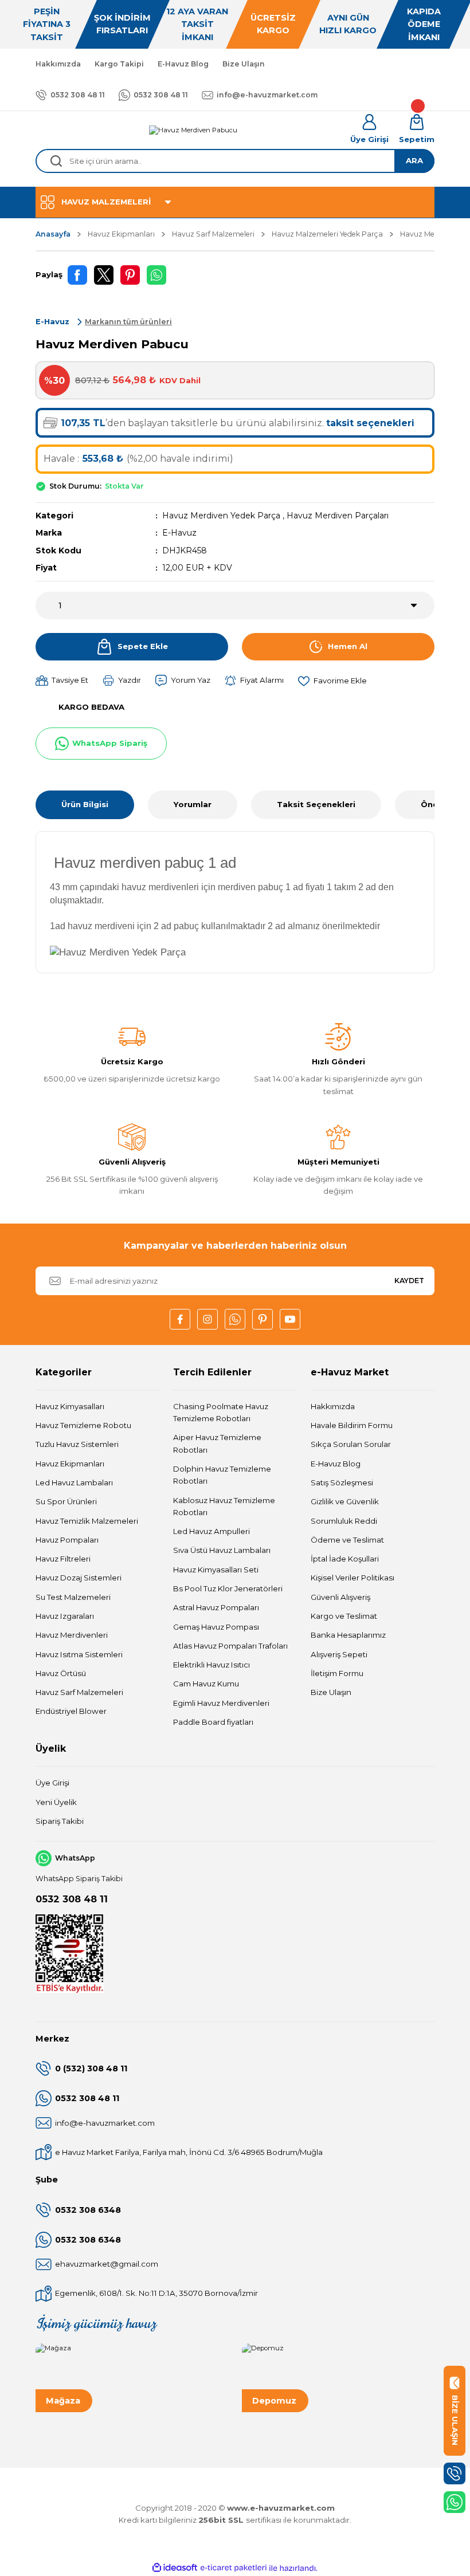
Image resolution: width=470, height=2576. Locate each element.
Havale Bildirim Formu (352, 1425)
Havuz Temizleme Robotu (83, 1425)
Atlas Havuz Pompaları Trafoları (230, 1646)
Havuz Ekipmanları (70, 1464)
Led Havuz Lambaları (74, 1482)
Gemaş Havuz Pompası (216, 1627)
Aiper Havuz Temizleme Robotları (217, 1443)
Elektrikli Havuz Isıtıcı (211, 1665)
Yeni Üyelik (56, 1802)
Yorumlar (193, 804)
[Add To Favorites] (332, 681)
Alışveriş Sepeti (339, 1654)
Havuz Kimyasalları (70, 1406)
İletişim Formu (337, 1673)
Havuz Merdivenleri (72, 1635)
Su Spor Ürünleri (66, 1501)
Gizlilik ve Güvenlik (345, 1501)
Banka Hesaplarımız (348, 1635)
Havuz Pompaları (67, 1540)
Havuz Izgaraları (65, 1616)
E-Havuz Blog (336, 1464)
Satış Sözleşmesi (342, 1482)
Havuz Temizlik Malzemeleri (87, 1521)
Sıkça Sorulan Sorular (351, 1444)
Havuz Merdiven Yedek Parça (221, 516)
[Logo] (193, 130)
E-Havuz (179, 533)
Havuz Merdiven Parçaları (338, 516)
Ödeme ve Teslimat (347, 1540)
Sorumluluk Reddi (344, 1521)
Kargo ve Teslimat (344, 1616)
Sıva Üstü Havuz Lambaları (222, 1550)
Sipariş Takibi (60, 1821)
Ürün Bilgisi (85, 804)
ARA (414, 160)
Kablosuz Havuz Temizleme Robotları (224, 1506)
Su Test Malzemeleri (73, 1597)
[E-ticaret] (234, 2568)
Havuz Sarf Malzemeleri (79, 1692)
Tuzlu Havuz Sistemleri (77, 1444)
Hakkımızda (333, 1406)
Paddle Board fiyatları (213, 1722)
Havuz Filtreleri (63, 1559)
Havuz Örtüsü (61, 1673)
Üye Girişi (52, 1783)
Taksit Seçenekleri (316, 804)
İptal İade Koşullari (345, 1559)
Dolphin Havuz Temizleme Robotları (222, 1475)
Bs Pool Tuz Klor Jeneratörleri (228, 1588)
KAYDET (409, 1281)
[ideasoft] (175, 2568)
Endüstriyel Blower (71, 1711)
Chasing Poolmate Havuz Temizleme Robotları (221, 1412)
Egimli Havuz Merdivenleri (221, 1703)
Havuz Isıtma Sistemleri (79, 1654)
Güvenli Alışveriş (340, 1597)
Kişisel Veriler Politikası (352, 1578)
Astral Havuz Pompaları (216, 1607)
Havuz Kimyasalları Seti (216, 1570)
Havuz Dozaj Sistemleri (79, 1578)
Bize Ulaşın (331, 1692)
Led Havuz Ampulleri (211, 1531)
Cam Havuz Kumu (206, 1684)
